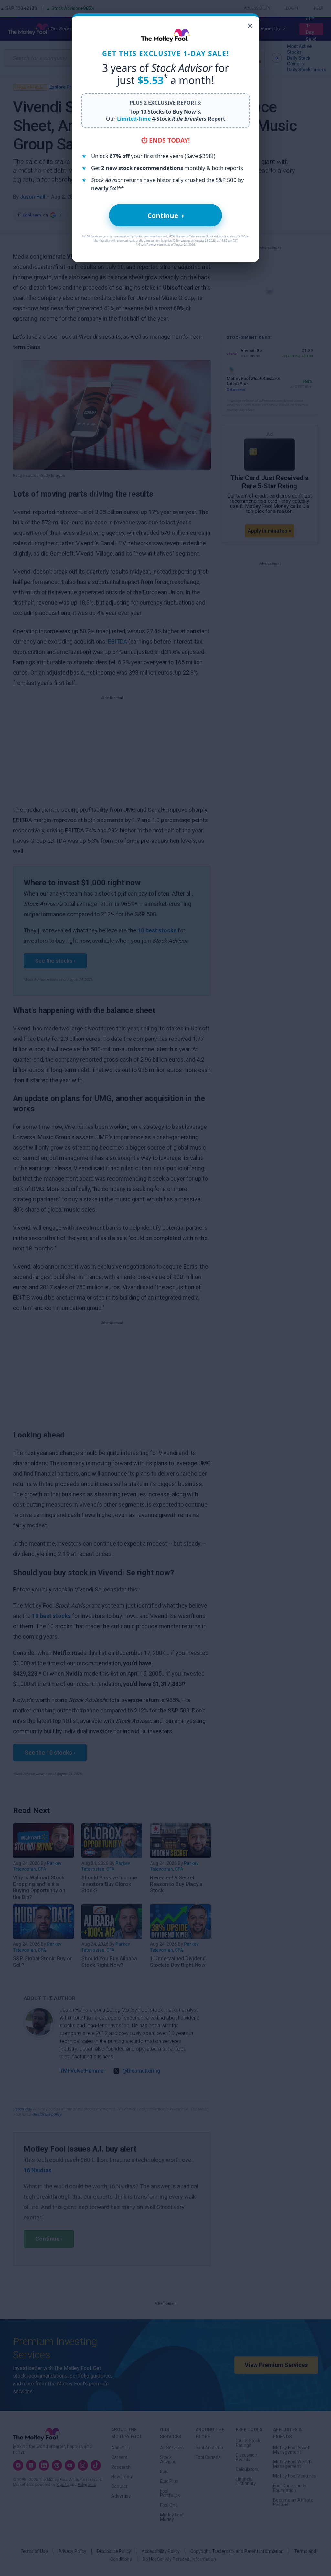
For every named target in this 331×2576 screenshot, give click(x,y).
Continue (166, 215)
